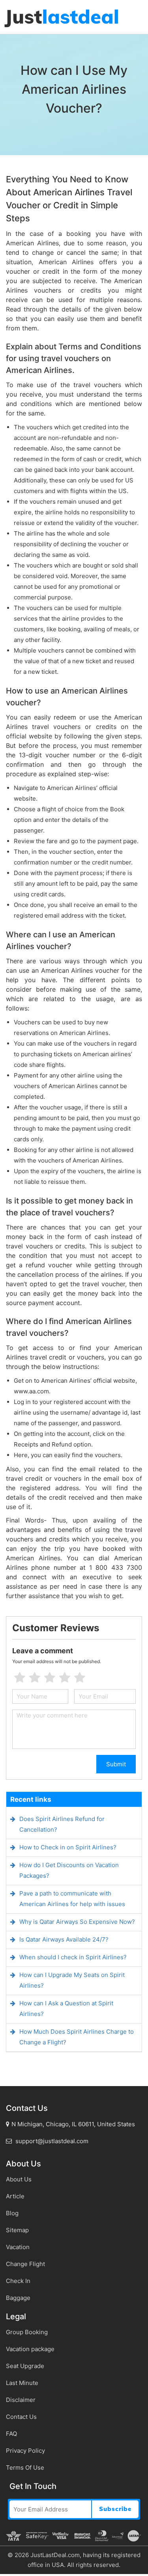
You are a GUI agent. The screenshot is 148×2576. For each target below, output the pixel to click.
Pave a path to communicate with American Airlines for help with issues (72, 1899)
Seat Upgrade (25, 2366)
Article (15, 2196)
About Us (19, 2179)
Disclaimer (21, 2400)
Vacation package (30, 2349)
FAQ (11, 2434)
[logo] (61, 18)
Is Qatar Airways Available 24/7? (64, 1939)
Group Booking (27, 2332)
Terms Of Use (25, 2468)
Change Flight (25, 2264)
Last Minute (22, 2383)
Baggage (18, 2298)
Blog (12, 2213)
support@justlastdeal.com (51, 2141)
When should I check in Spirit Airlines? (73, 1957)
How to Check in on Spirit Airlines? (68, 1847)
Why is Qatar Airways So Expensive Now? (77, 1922)
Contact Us (21, 2417)
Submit (116, 1764)
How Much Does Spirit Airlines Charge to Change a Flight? (77, 2037)
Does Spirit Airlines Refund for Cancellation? (62, 1824)
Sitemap (17, 2230)
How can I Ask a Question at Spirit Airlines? (66, 2009)
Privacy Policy (25, 2451)
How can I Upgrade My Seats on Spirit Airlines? (72, 1980)
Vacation (18, 2247)
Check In (18, 2281)
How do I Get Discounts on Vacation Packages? (69, 1870)
